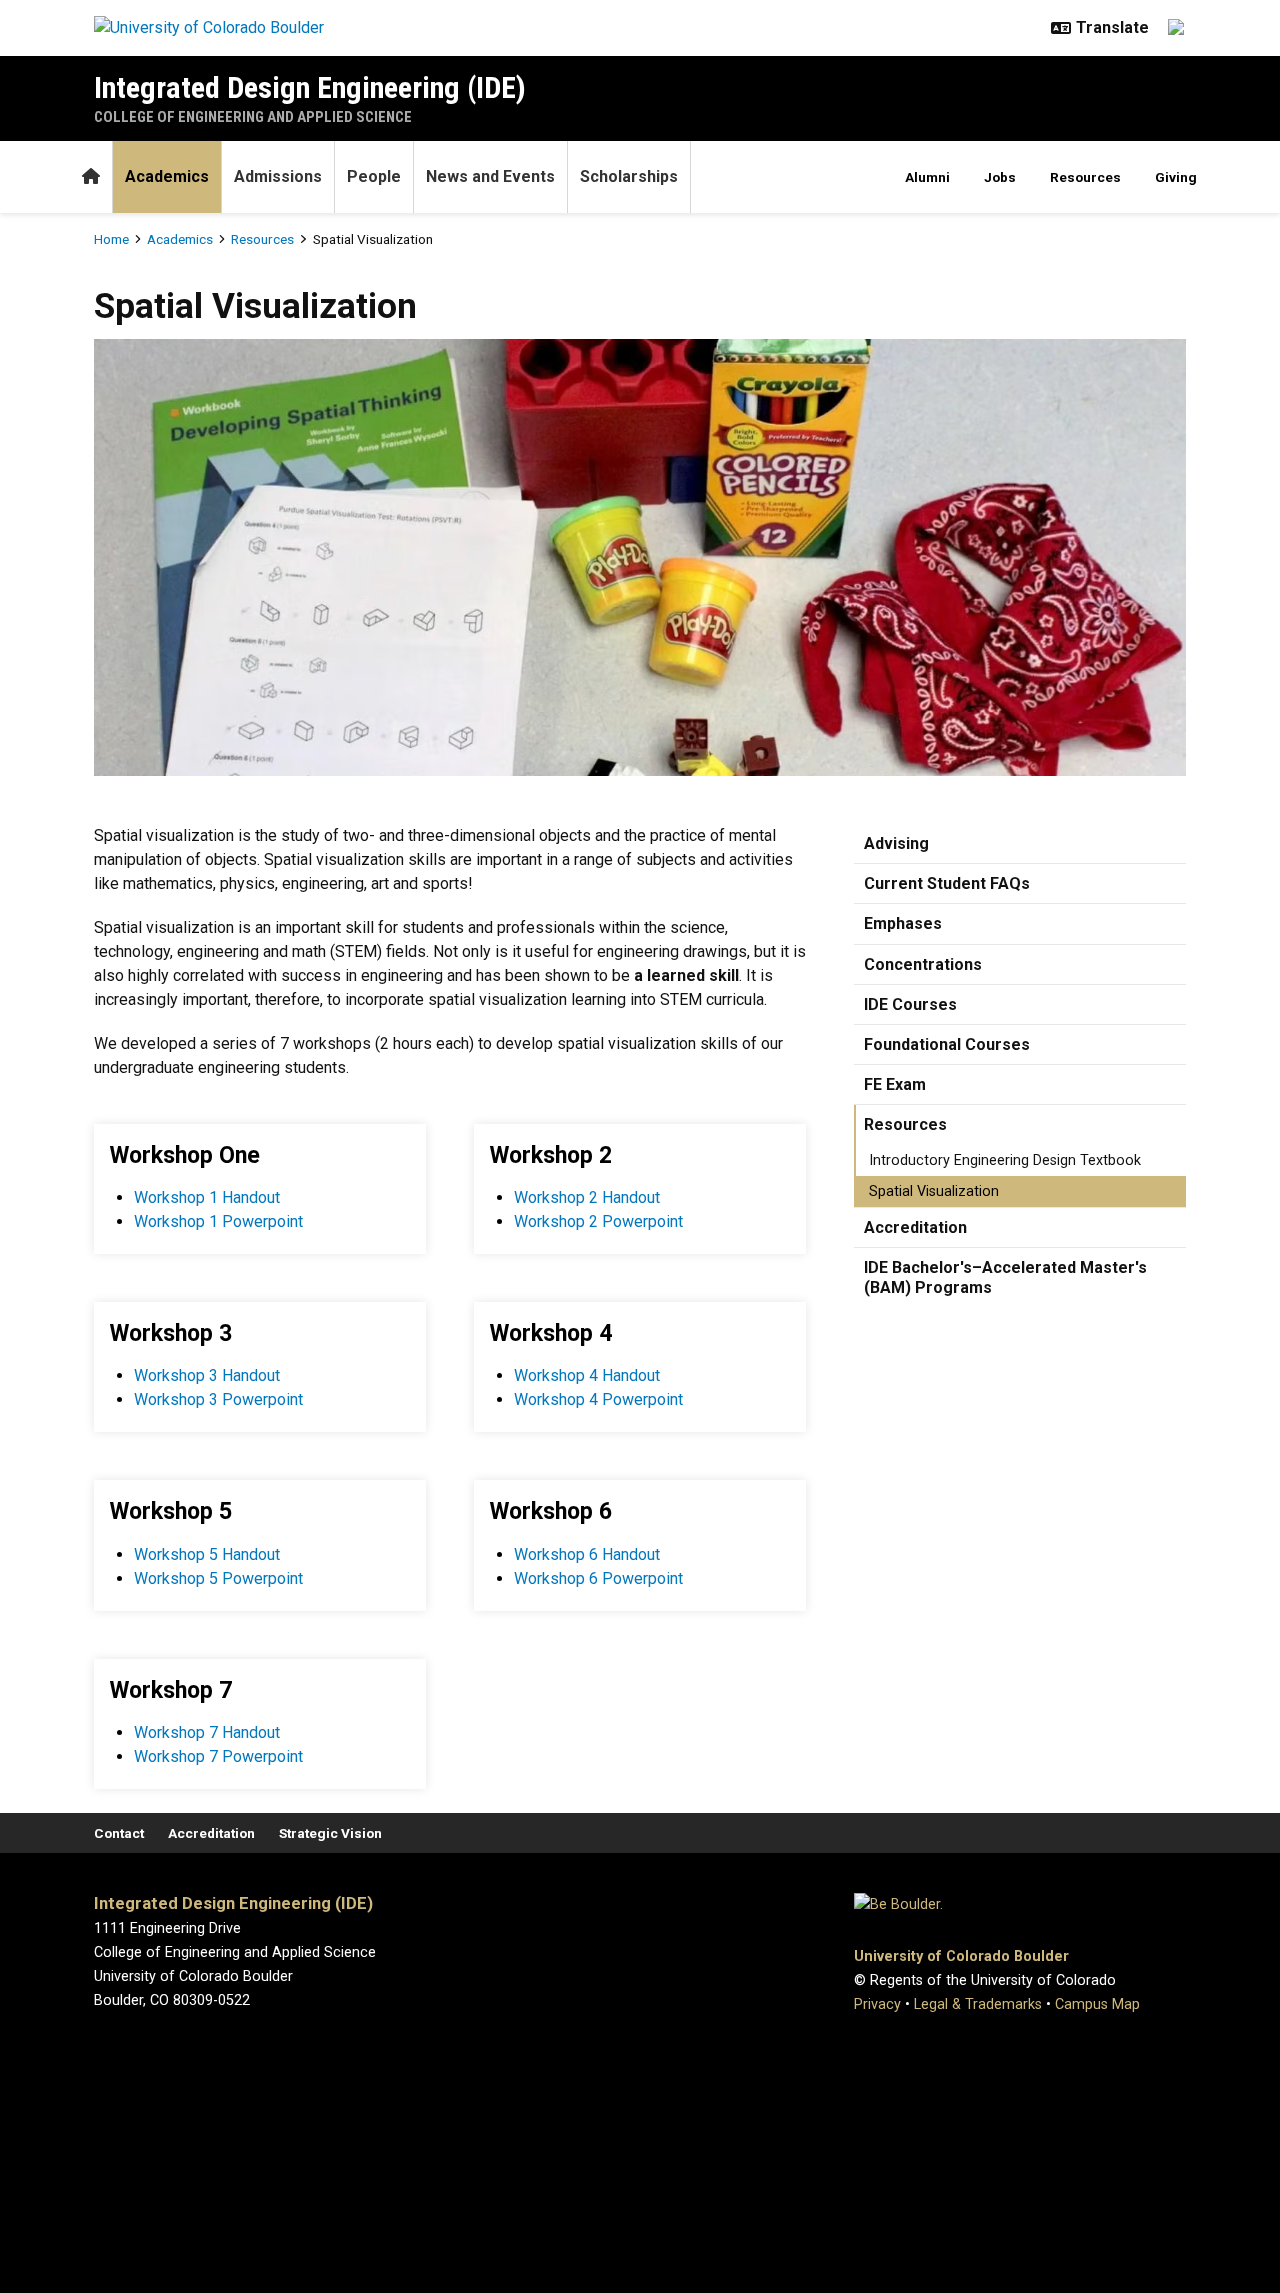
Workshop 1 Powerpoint (218, 1221)
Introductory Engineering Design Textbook (1005, 1160)
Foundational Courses (947, 1044)
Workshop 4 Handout (587, 1375)
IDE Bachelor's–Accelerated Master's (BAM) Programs (1005, 1277)
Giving (1176, 177)
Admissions (278, 176)
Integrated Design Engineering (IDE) (310, 87)
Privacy (877, 2004)
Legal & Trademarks (978, 2004)
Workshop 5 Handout (207, 1554)
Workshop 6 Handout (587, 1554)
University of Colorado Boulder (961, 1956)
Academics (167, 176)
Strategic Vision (330, 1833)
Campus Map (1097, 2004)
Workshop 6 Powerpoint (598, 1578)
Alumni (927, 177)
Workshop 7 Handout (207, 1732)
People (374, 176)
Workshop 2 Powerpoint (598, 1221)
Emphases (903, 923)
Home (111, 239)
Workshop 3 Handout (207, 1375)
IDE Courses (910, 1004)
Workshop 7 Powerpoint (218, 1756)
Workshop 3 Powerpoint (218, 1399)
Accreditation (915, 1227)
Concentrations (923, 964)
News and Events (490, 176)
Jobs (1000, 177)
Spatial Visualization (934, 1191)
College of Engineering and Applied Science (253, 117)
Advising (896, 843)
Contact (119, 1833)
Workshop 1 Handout (207, 1197)
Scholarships (629, 176)
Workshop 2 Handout (587, 1197)
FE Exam (895, 1084)
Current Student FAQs (947, 883)
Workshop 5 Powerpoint (218, 1578)
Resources (1085, 177)
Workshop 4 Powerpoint (598, 1399)
